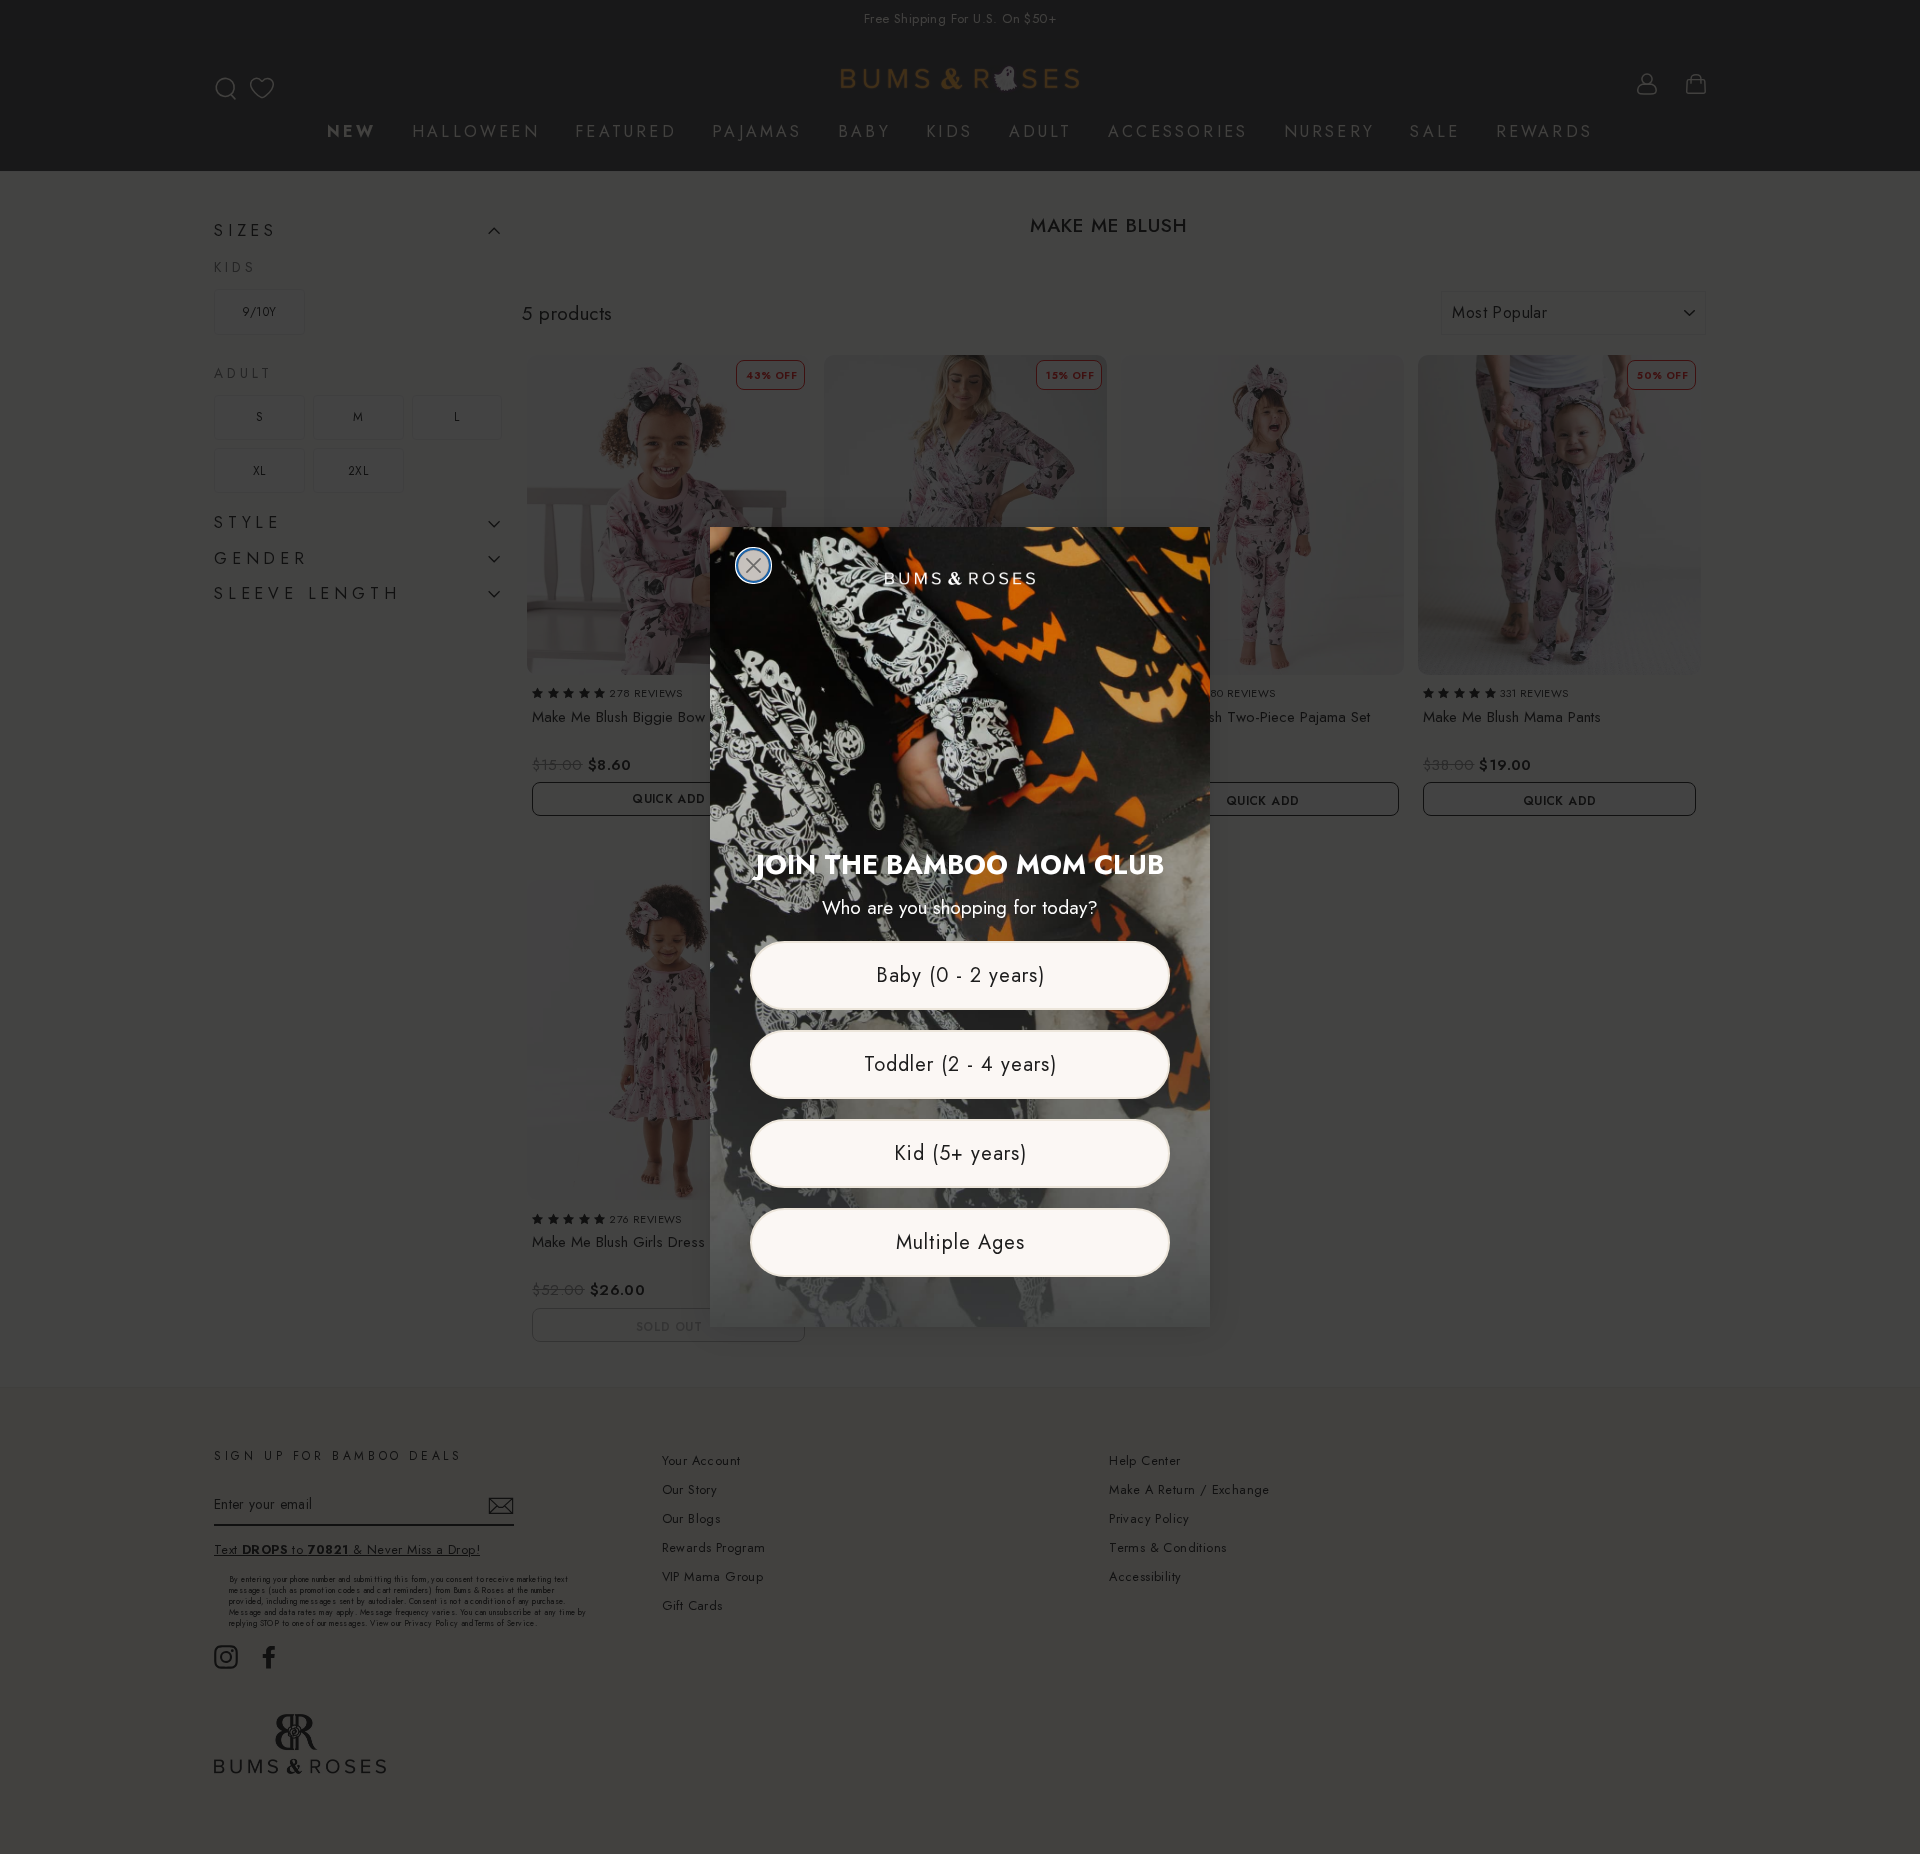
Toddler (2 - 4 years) (960, 1064)
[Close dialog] (753, 565)
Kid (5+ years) (960, 1153)
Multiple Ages (960, 1242)
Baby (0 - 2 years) (960, 975)
